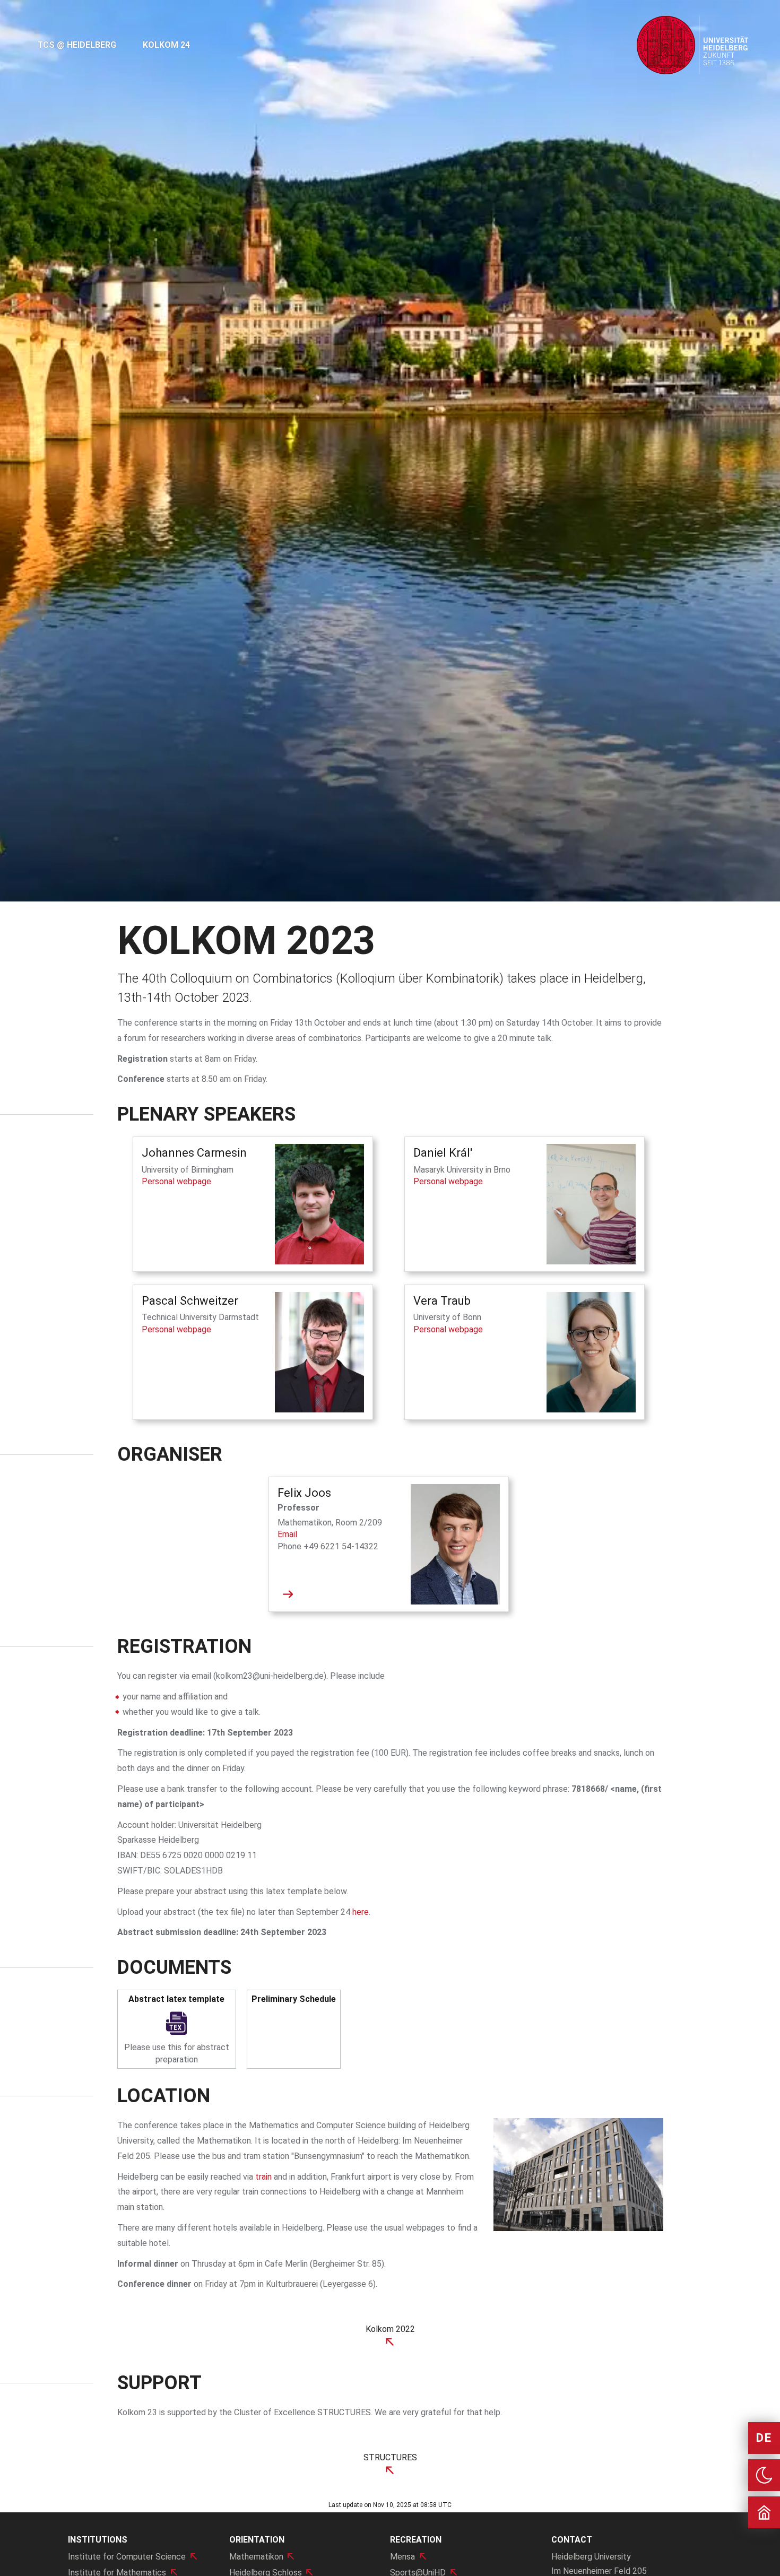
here (361, 1912)
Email (287, 1534)
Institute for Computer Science (127, 2557)
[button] (59, 451)
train (263, 2177)
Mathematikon (256, 2557)
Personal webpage (176, 1181)
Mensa (402, 2557)
